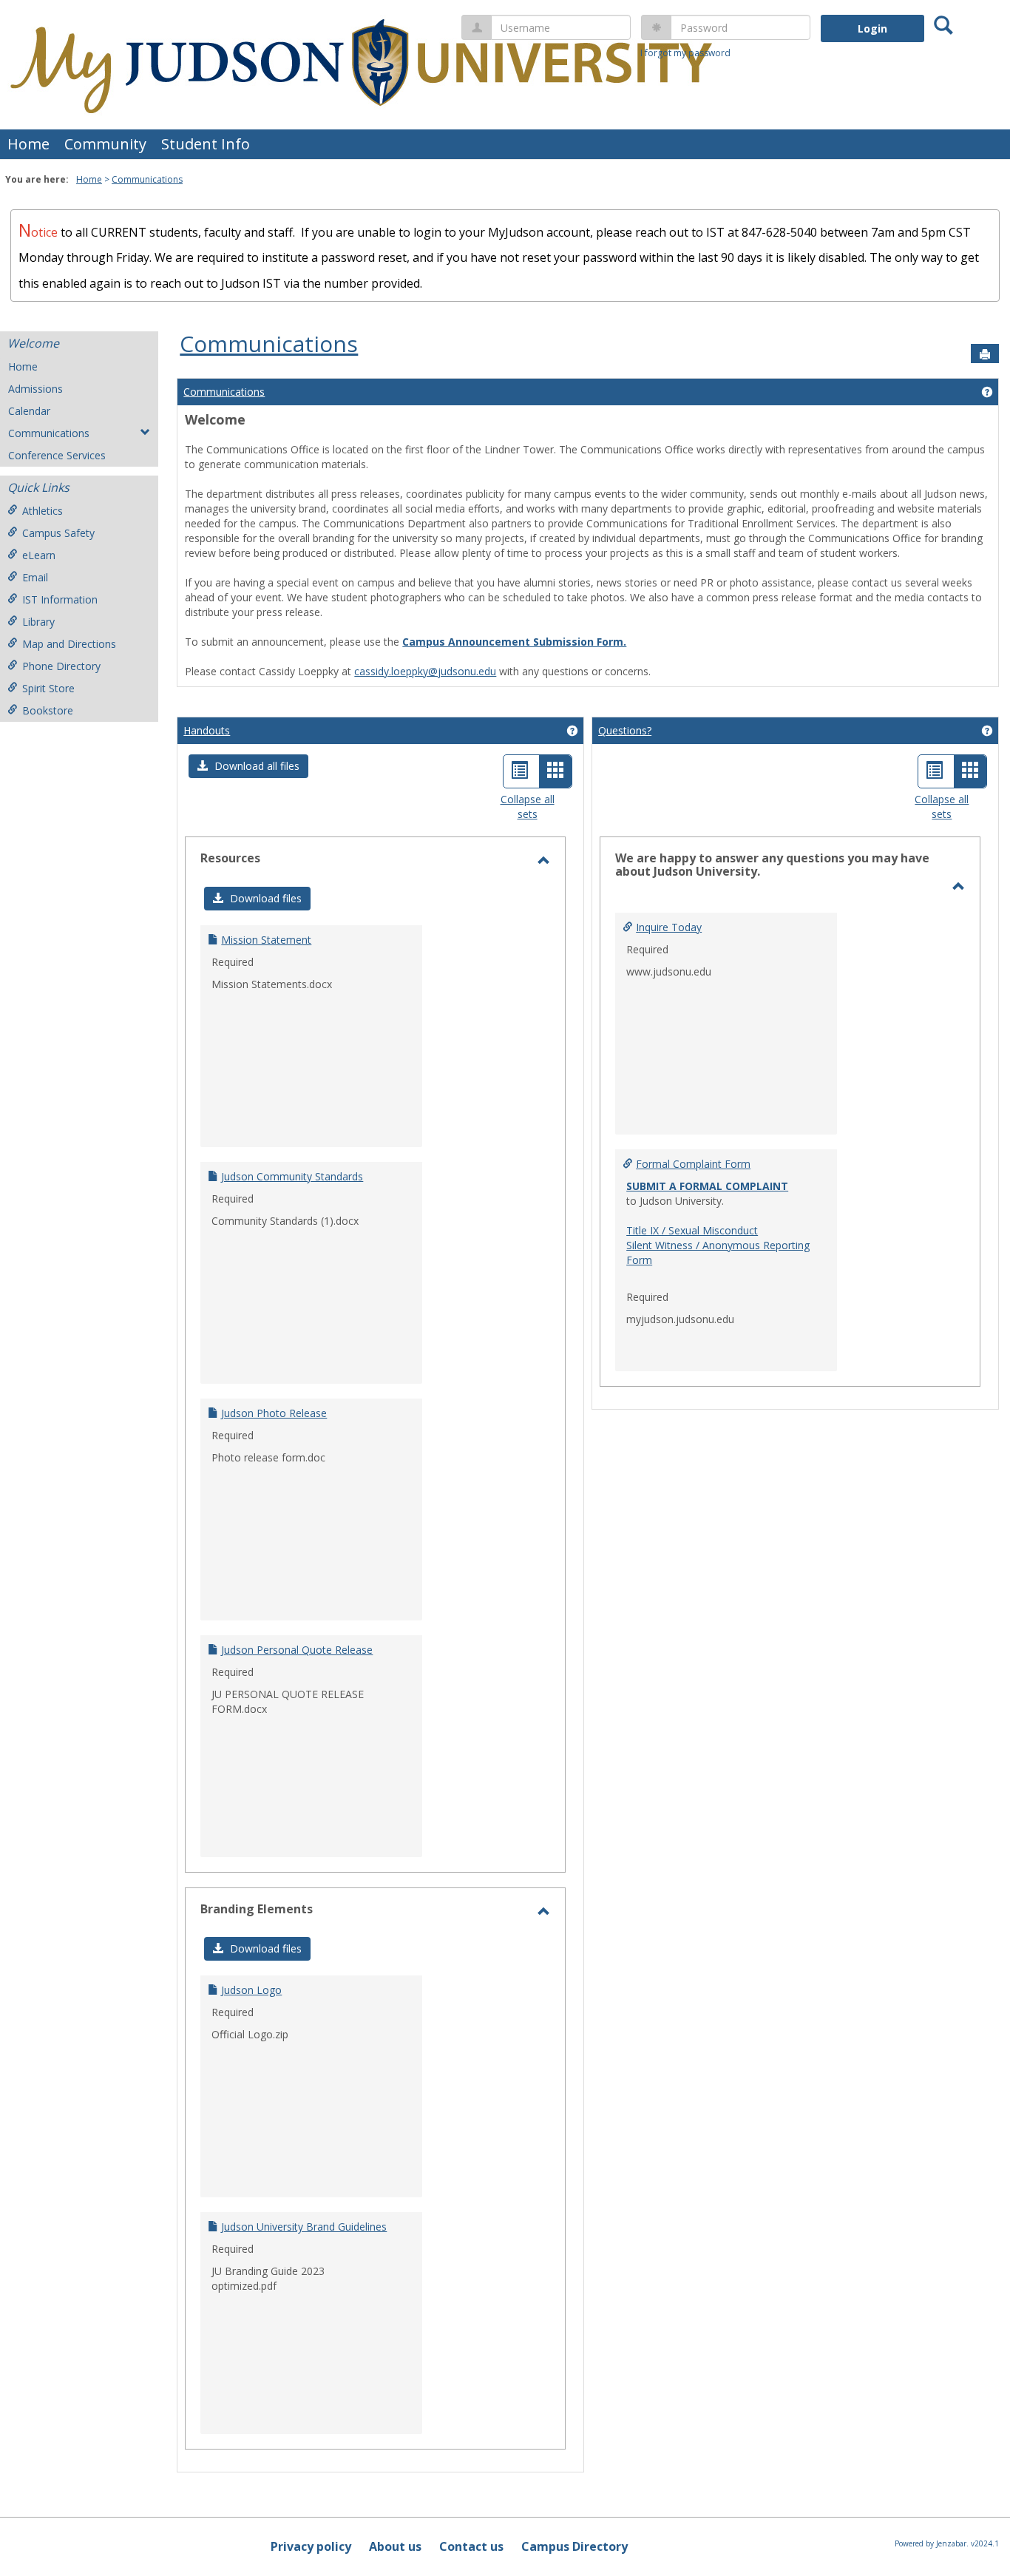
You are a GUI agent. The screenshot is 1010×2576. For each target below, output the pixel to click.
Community (105, 144)
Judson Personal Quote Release (297, 1650)
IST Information (60, 599)
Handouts (207, 730)
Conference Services (57, 455)
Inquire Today (669, 927)
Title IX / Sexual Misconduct (692, 1230)
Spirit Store (48, 688)
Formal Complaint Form (693, 1164)
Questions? (625, 730)
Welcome (33, 343)
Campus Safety (58, 533)
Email (35, 577)
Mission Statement (266, 940)
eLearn (39, 555)
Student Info (206, 144)
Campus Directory (575, 2546)
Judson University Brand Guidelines (304, 2227)
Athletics (43, 511)
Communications (147, 179)
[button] (248, 766)
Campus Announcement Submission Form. (514, 642)
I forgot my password (685, 53)
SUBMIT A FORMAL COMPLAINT (707, 1186)
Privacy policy (311, 2546)
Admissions (35, 389)
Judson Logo (251, 1990)
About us (395, 2546)
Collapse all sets (528, 807)
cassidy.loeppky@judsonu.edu (425, 671)
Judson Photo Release (274, 1413)
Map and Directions (69, 644)
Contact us (471, 2546)
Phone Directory (61, 666)
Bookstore (48, 710)
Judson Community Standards (292, 1176)
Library (38, 622)
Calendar (29, 411)
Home (28, 144)
